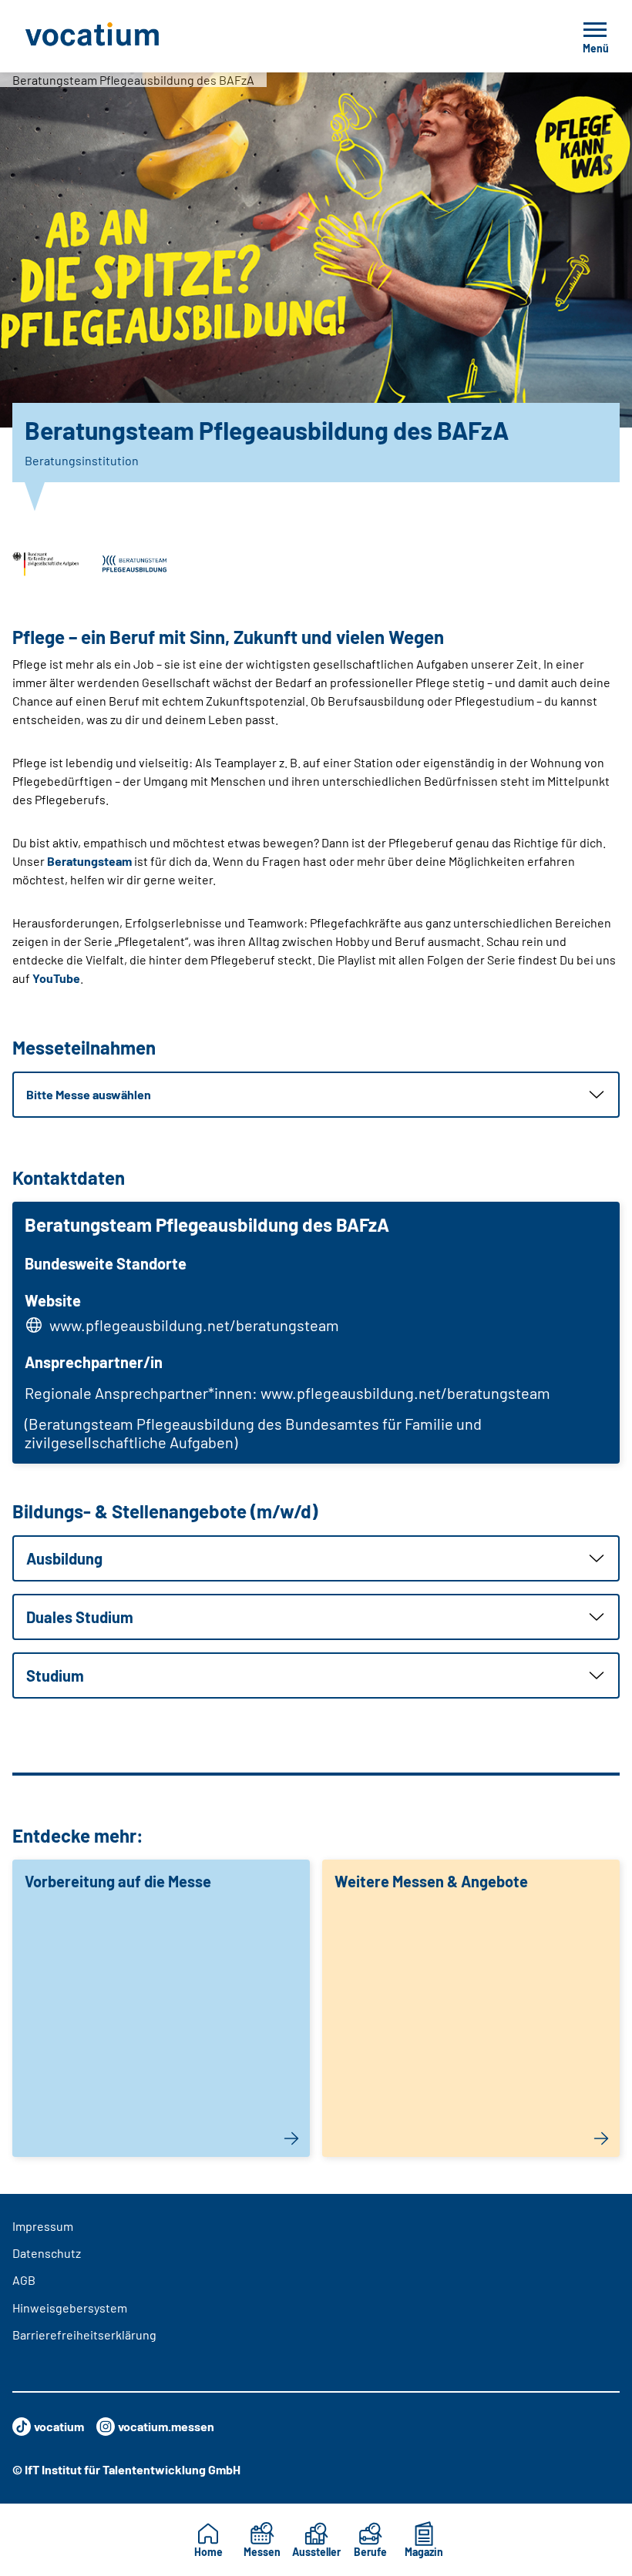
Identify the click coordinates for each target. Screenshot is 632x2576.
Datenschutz (47, 2253)
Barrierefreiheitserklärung (84, 2334)
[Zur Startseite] (126, 36)
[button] (316, 1095)
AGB (24, 2280)
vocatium (59, 2426)
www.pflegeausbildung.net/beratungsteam (194, 1325)
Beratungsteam (89, 861)
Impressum (43, 2226)
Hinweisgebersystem (70, 2308)
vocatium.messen (166, 2426)
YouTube (56, 978)
